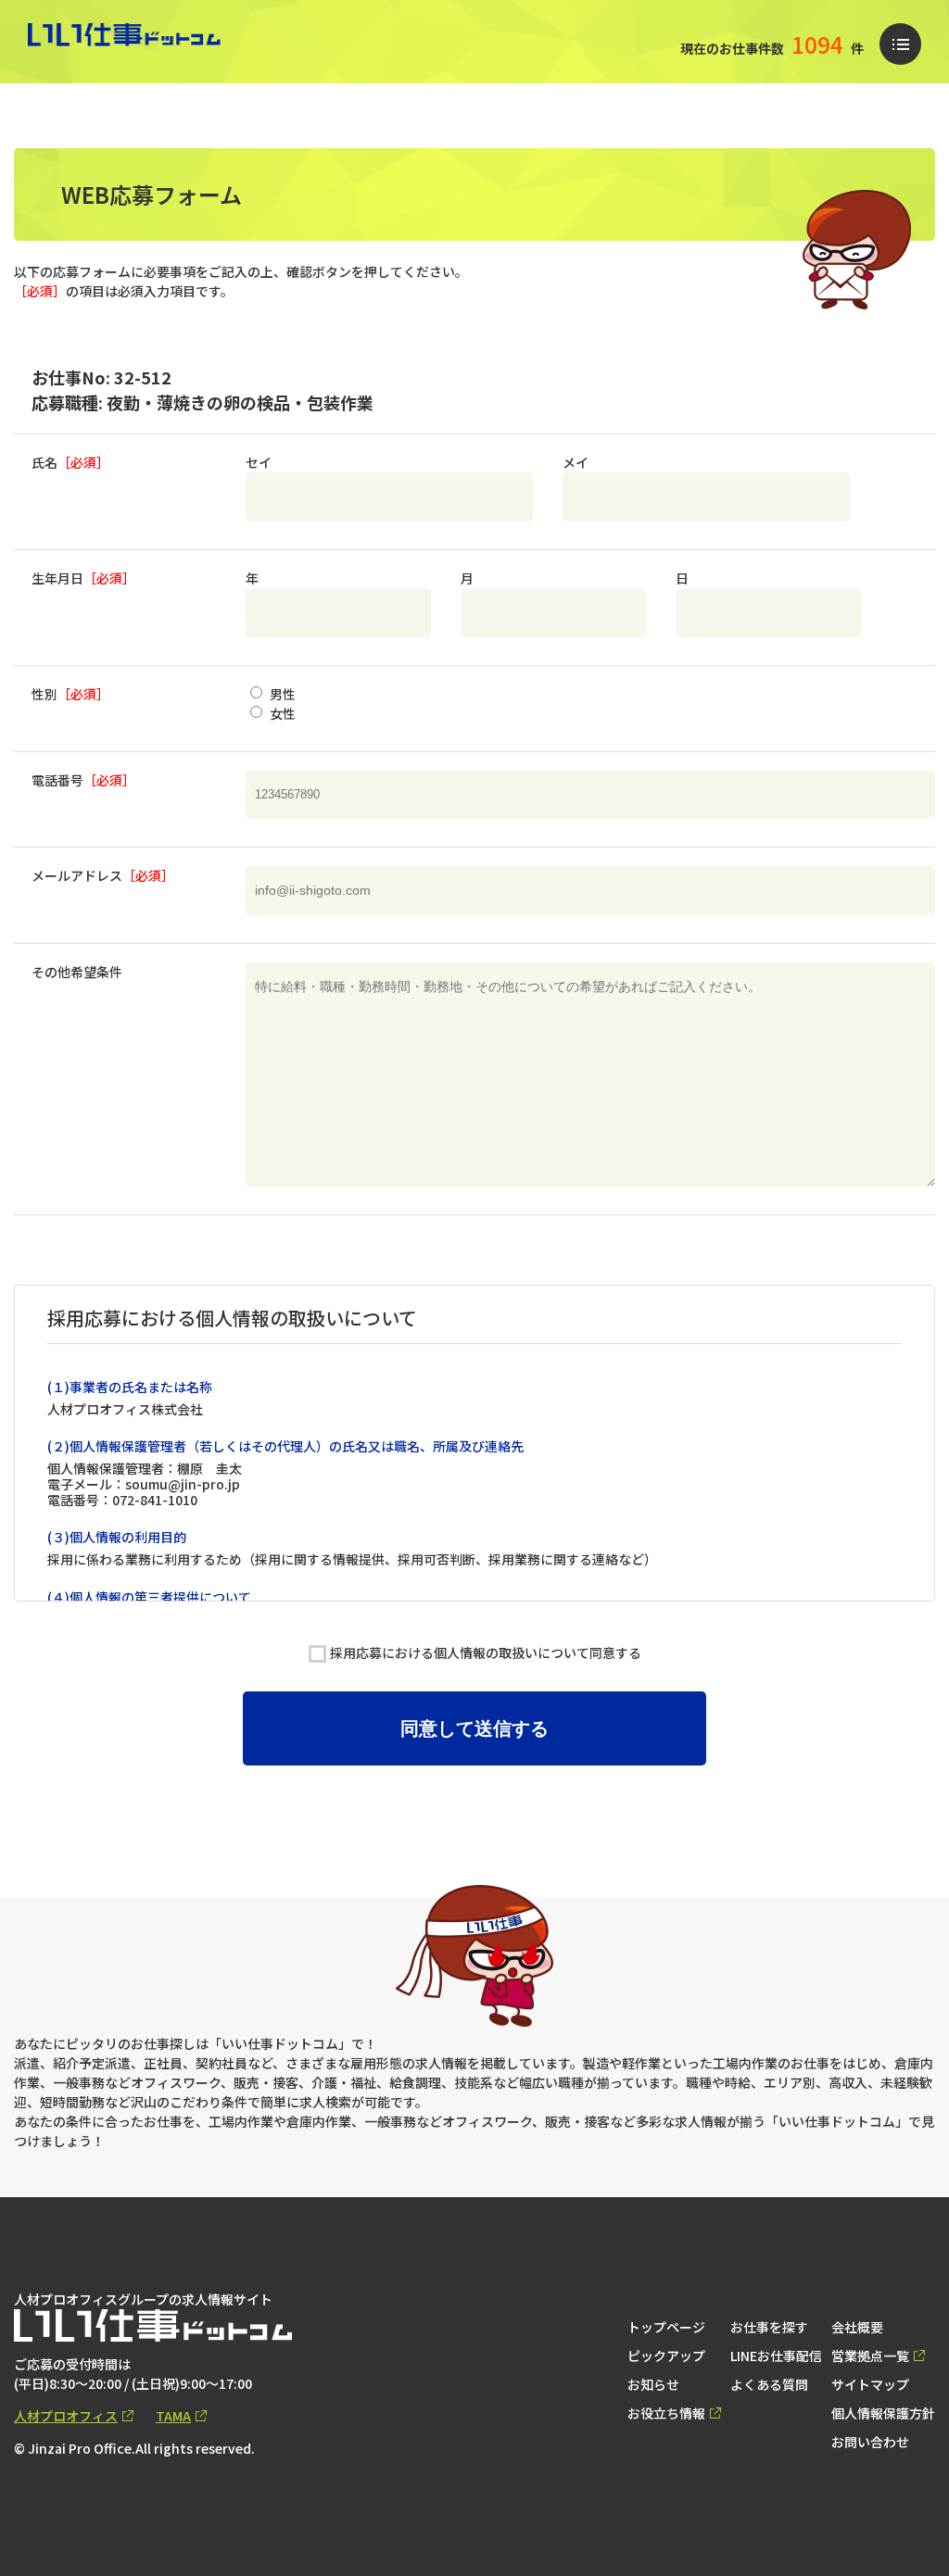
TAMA (173, 2416)
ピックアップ (666, 2356)
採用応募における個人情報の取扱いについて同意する (486, 1652)
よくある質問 (769, 2384)
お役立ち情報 (666, 2413)
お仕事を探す (769, 2327)
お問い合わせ (870, 2442)
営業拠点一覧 (870, 2356)
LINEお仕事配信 (776, 2356)
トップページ (666, 2327)
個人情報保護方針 (883, 2413)
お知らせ (653, 2384)
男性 (281, 694)
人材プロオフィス (66, 2416)
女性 (281, 713)
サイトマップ (870, 2384)
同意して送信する (474, 1728)
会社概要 (857, 2327)
